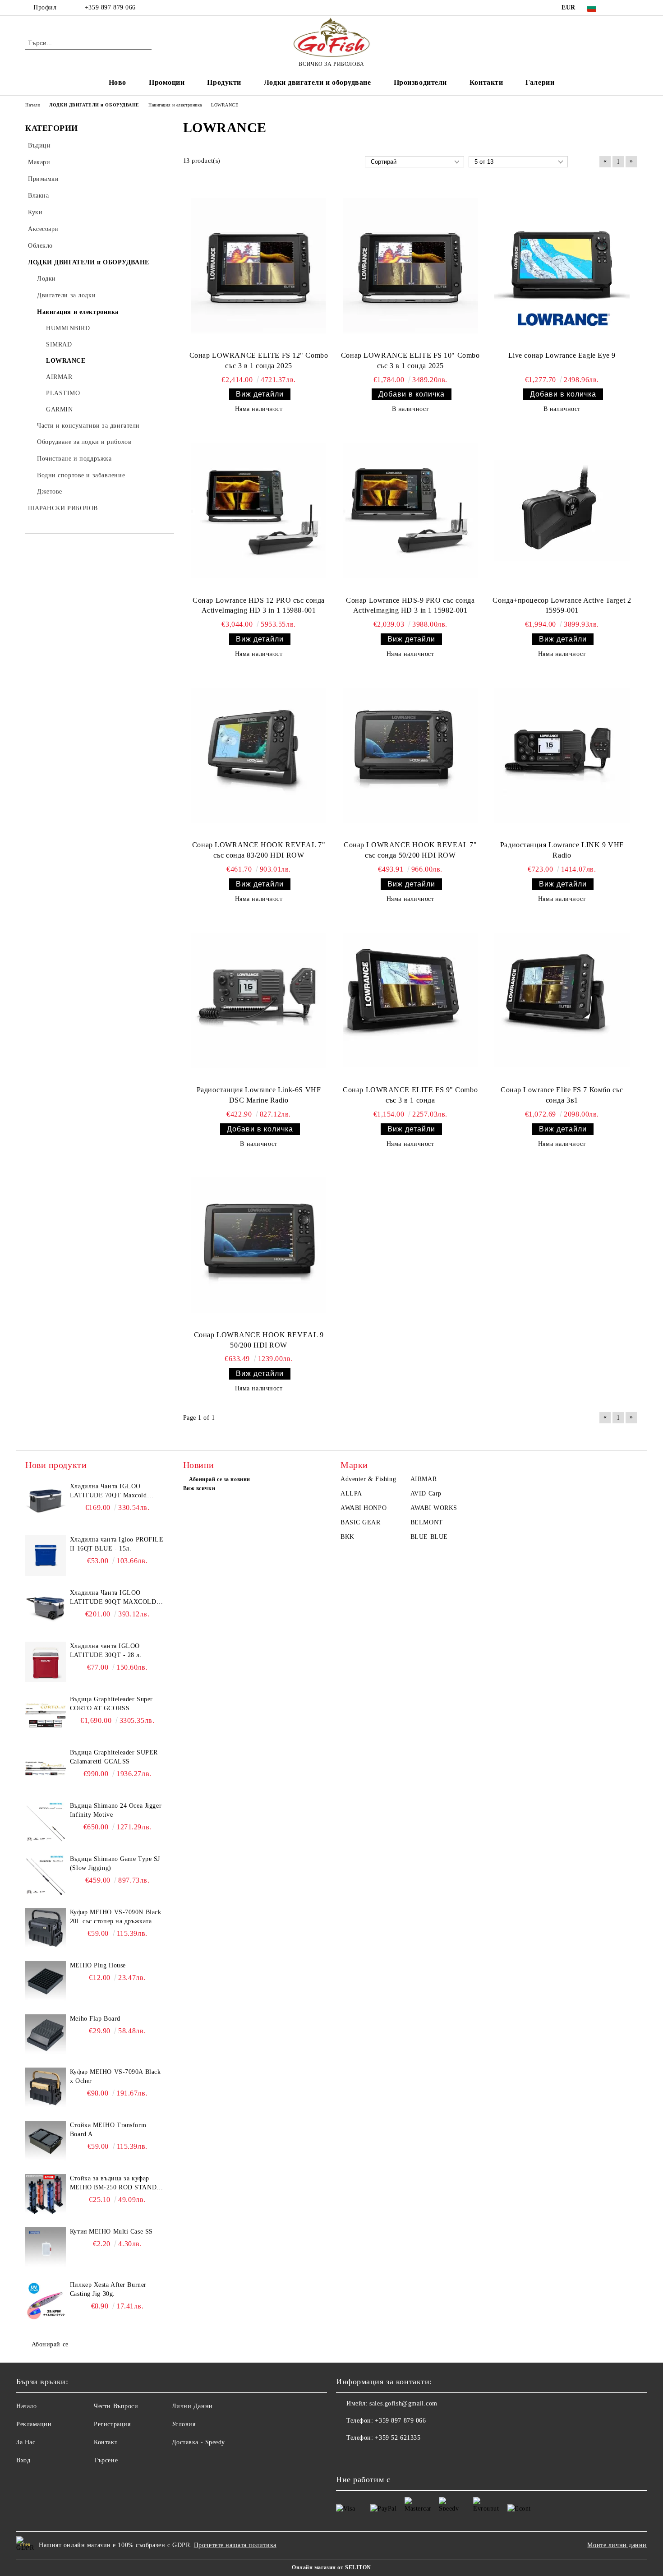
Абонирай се (50, 2344)
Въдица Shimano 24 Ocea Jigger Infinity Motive (116, 1810)
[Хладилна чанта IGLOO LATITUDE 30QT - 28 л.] (46, 1662)
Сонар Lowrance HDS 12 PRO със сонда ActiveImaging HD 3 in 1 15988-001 (259, 605)
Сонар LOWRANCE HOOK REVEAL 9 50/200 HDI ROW (259, 1340)
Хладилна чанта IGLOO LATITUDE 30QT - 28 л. (106, 1650)
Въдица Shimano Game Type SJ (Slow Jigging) (115, 1863)
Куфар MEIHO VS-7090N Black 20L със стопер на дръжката (116, 1917)
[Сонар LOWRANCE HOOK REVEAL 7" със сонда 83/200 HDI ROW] (259, 755)
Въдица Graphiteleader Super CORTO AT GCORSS (111, 1704)
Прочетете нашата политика (235, 2545)
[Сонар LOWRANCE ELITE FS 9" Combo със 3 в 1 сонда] (410, 1000)
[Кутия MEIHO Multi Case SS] (46, 2248)
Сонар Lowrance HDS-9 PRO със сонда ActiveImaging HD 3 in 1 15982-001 (410, 605)
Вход (23, 2460)
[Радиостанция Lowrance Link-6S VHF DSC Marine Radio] (259, 1000)
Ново (117, 82)
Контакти (486, 82)
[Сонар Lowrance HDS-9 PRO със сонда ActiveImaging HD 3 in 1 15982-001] (410, 510)
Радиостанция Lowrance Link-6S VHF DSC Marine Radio (259, 1095)
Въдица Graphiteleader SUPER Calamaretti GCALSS (114, 1757)
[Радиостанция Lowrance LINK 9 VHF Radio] (562, 755)
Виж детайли (260, 394)
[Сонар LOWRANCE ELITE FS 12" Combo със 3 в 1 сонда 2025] (259, 266)
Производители (420, 82)
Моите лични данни (617, 2545)
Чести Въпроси (116, 2406)
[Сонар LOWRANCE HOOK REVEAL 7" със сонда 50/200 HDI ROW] (410, 755)
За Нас (26, 2442)
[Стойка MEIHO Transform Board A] (46, 2141)
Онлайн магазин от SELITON (331, 2567)
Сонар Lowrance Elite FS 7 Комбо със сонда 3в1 (562, 1095)
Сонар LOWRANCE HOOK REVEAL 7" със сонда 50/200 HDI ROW (410, 850)
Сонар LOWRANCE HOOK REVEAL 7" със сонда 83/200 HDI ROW (259, 850)
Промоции (167, 82)
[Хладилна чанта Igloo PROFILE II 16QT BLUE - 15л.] (46, 1556)
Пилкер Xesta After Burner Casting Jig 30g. (108, 2289)
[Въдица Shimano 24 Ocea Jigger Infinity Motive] (46, 1822)
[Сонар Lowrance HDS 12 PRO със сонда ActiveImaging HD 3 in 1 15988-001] (259, 510)
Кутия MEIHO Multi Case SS (111, 2232)
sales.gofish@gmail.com (403, 2403)
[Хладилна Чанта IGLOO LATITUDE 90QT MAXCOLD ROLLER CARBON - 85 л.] (46, 1609)
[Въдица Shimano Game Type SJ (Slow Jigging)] (46, 1875)
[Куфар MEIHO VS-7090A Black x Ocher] (46, 2088)
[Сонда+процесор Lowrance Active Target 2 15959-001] (562, 510)
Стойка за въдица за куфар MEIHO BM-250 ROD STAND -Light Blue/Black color (115, 2184)
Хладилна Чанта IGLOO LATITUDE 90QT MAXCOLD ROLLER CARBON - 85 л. (113, 1598)
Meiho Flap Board (95, 2019)
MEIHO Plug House (98, 1965)
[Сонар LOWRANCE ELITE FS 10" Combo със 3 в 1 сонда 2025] (410, 266)
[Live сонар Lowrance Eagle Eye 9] (562, 266)
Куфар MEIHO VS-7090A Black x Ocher (115, 2076)
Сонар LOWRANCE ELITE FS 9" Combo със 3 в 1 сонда (410, 1095)
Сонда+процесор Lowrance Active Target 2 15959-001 (562, 605)
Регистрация (112, 2424)
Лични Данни (192, 2406)
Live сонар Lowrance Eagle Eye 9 (562, 355)
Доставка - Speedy (199, 2442)
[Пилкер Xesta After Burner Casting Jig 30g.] (46, 2301)
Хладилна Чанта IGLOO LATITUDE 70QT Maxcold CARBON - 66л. (108, 1491)
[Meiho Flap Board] (46, 2035)
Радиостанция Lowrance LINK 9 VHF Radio (562, 850)
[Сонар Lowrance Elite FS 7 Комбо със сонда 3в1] (562, 1000)
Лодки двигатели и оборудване (318, 82)
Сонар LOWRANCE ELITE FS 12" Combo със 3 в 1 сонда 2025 (259, 360)
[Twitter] (633, 8)
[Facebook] (619, 8)
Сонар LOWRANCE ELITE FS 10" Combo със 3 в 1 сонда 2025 (410, 360)
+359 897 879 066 (109, 7)
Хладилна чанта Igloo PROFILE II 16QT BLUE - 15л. (117, 1544)
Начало (26, 2406)
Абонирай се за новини (220, 1479)
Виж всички (199, 1488)
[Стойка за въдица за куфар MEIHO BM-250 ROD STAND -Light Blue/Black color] (46, 2194)
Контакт (106, 2442)
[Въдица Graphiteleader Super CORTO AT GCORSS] (46, 1715)
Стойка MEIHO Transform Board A (108, 2130)
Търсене (106, 2460)
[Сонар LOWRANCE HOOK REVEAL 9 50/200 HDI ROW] (259, 1245)
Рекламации (34, 2424)
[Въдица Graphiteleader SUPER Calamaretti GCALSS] (46, 1768)
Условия (184, 2424)
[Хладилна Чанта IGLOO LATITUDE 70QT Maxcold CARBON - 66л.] (46, 1502)
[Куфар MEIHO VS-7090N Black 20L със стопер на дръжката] (46, 1928)
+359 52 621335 (398, 2438)
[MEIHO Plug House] (46, 1981)
